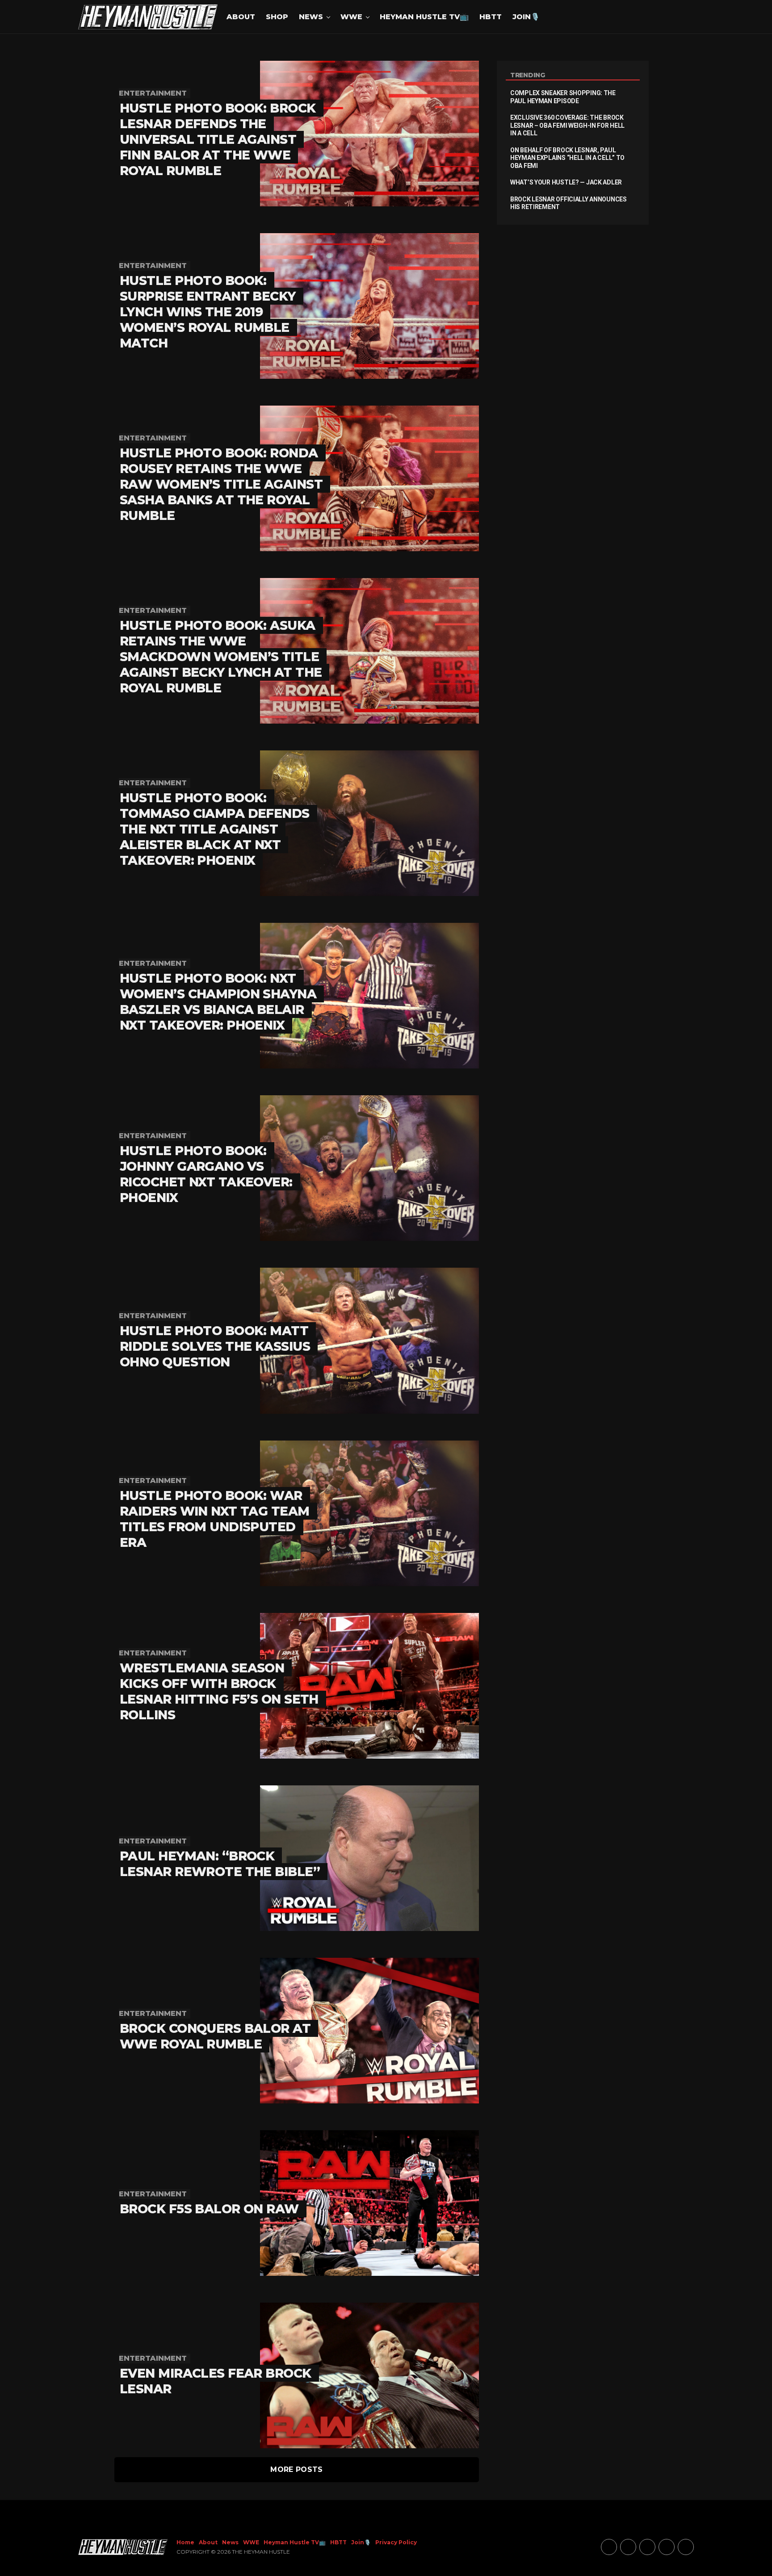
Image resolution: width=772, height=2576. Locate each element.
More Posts (296, 2469)
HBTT (491, 17)
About (241, 17)
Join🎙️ (526, 17)
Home (185, 2542)
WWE (351, 17)
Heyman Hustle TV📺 (424, 17)
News (311, 17)
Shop (277, 17)
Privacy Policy (396, 2542)
